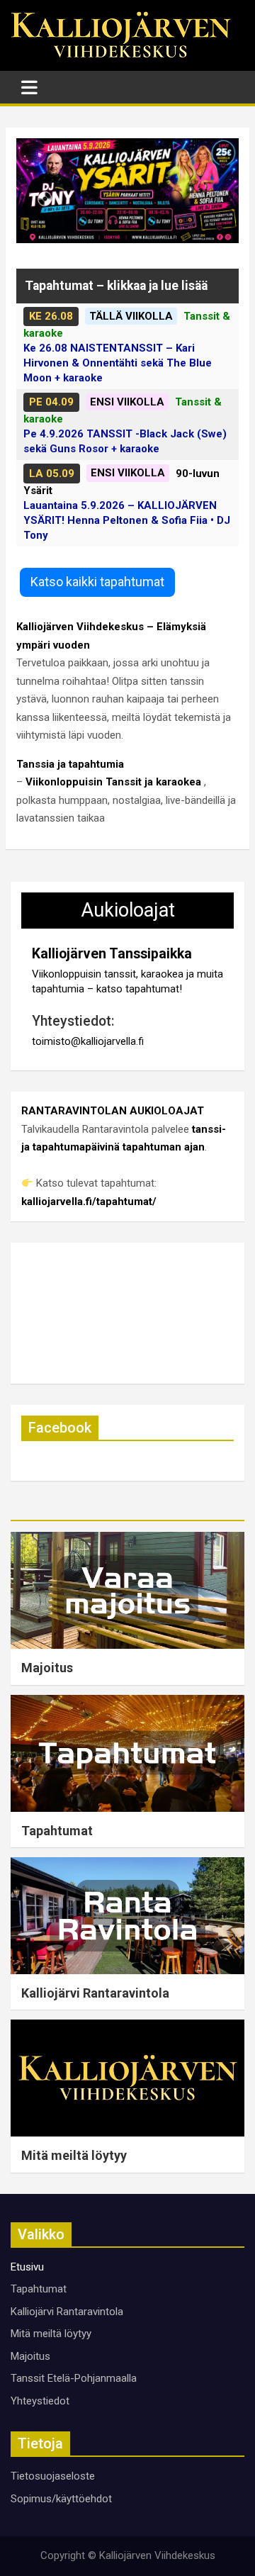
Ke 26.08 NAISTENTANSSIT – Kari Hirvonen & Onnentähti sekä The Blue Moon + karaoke (118, 363)
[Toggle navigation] (29, 87)
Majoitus (47, 1668)
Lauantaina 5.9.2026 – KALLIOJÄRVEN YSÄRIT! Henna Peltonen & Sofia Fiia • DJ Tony (127, 520)
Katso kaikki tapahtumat (97, 582)
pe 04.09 (51, 402)
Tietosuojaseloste (53, 2476)
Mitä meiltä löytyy (74, 2155)
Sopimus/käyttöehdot (61, 2499)
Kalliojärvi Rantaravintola (95, 1993)
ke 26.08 (51, 316)
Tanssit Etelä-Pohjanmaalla (74, 2378)
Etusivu (27, 2267)
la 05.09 (52, 474)
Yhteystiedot (40, 2401)
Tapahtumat (57, 1831)
